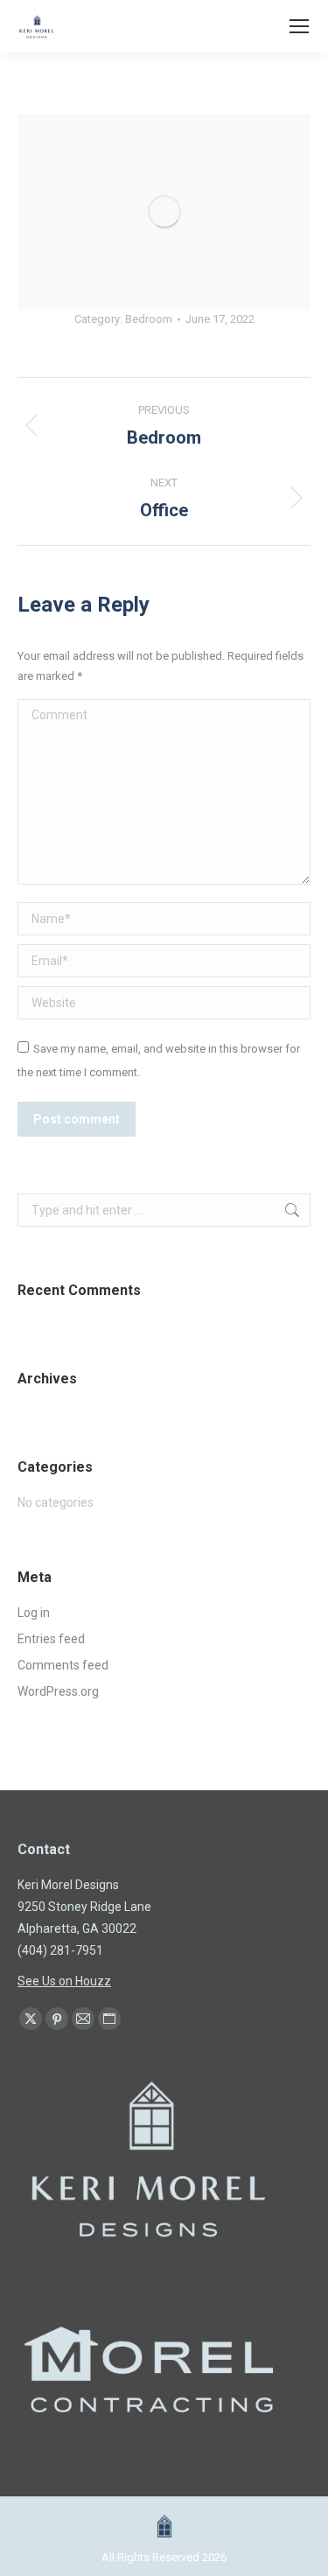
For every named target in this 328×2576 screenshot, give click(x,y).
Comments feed (63, 1665)
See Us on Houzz (64, 1981)
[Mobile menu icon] (299, 26)
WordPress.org (58, 1691)
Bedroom (149, 319)
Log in (34, 1613)
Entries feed (51, 1639)
